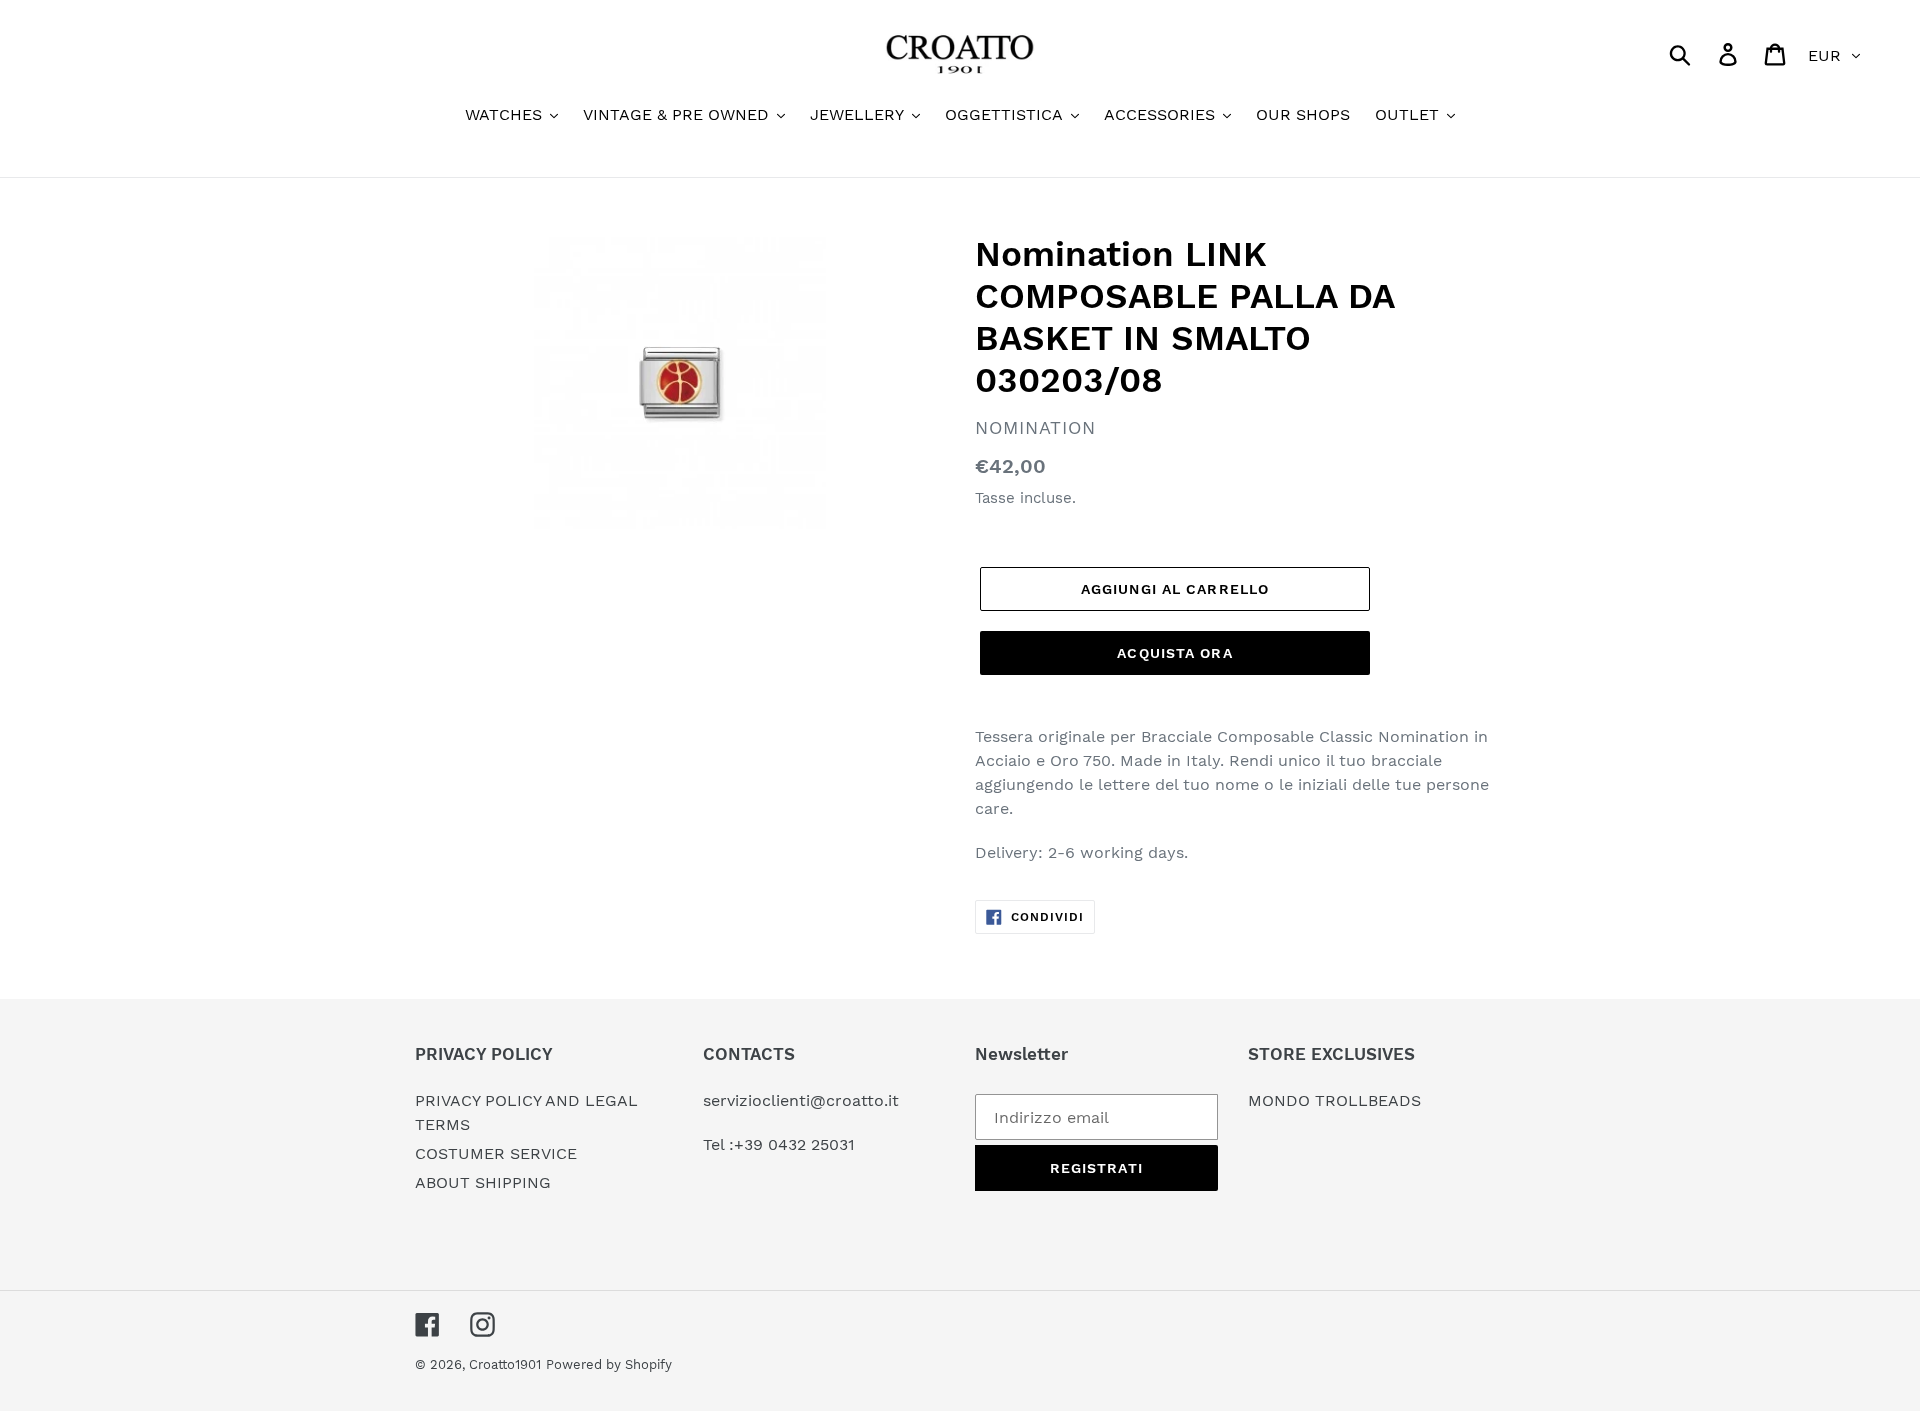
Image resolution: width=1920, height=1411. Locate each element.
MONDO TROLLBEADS (1334, 1100)
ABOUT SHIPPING (483, 1182)
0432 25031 (811, 1144)
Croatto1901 (505, 1364)
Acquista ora (1174, 653)
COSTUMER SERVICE (496, 1153)
